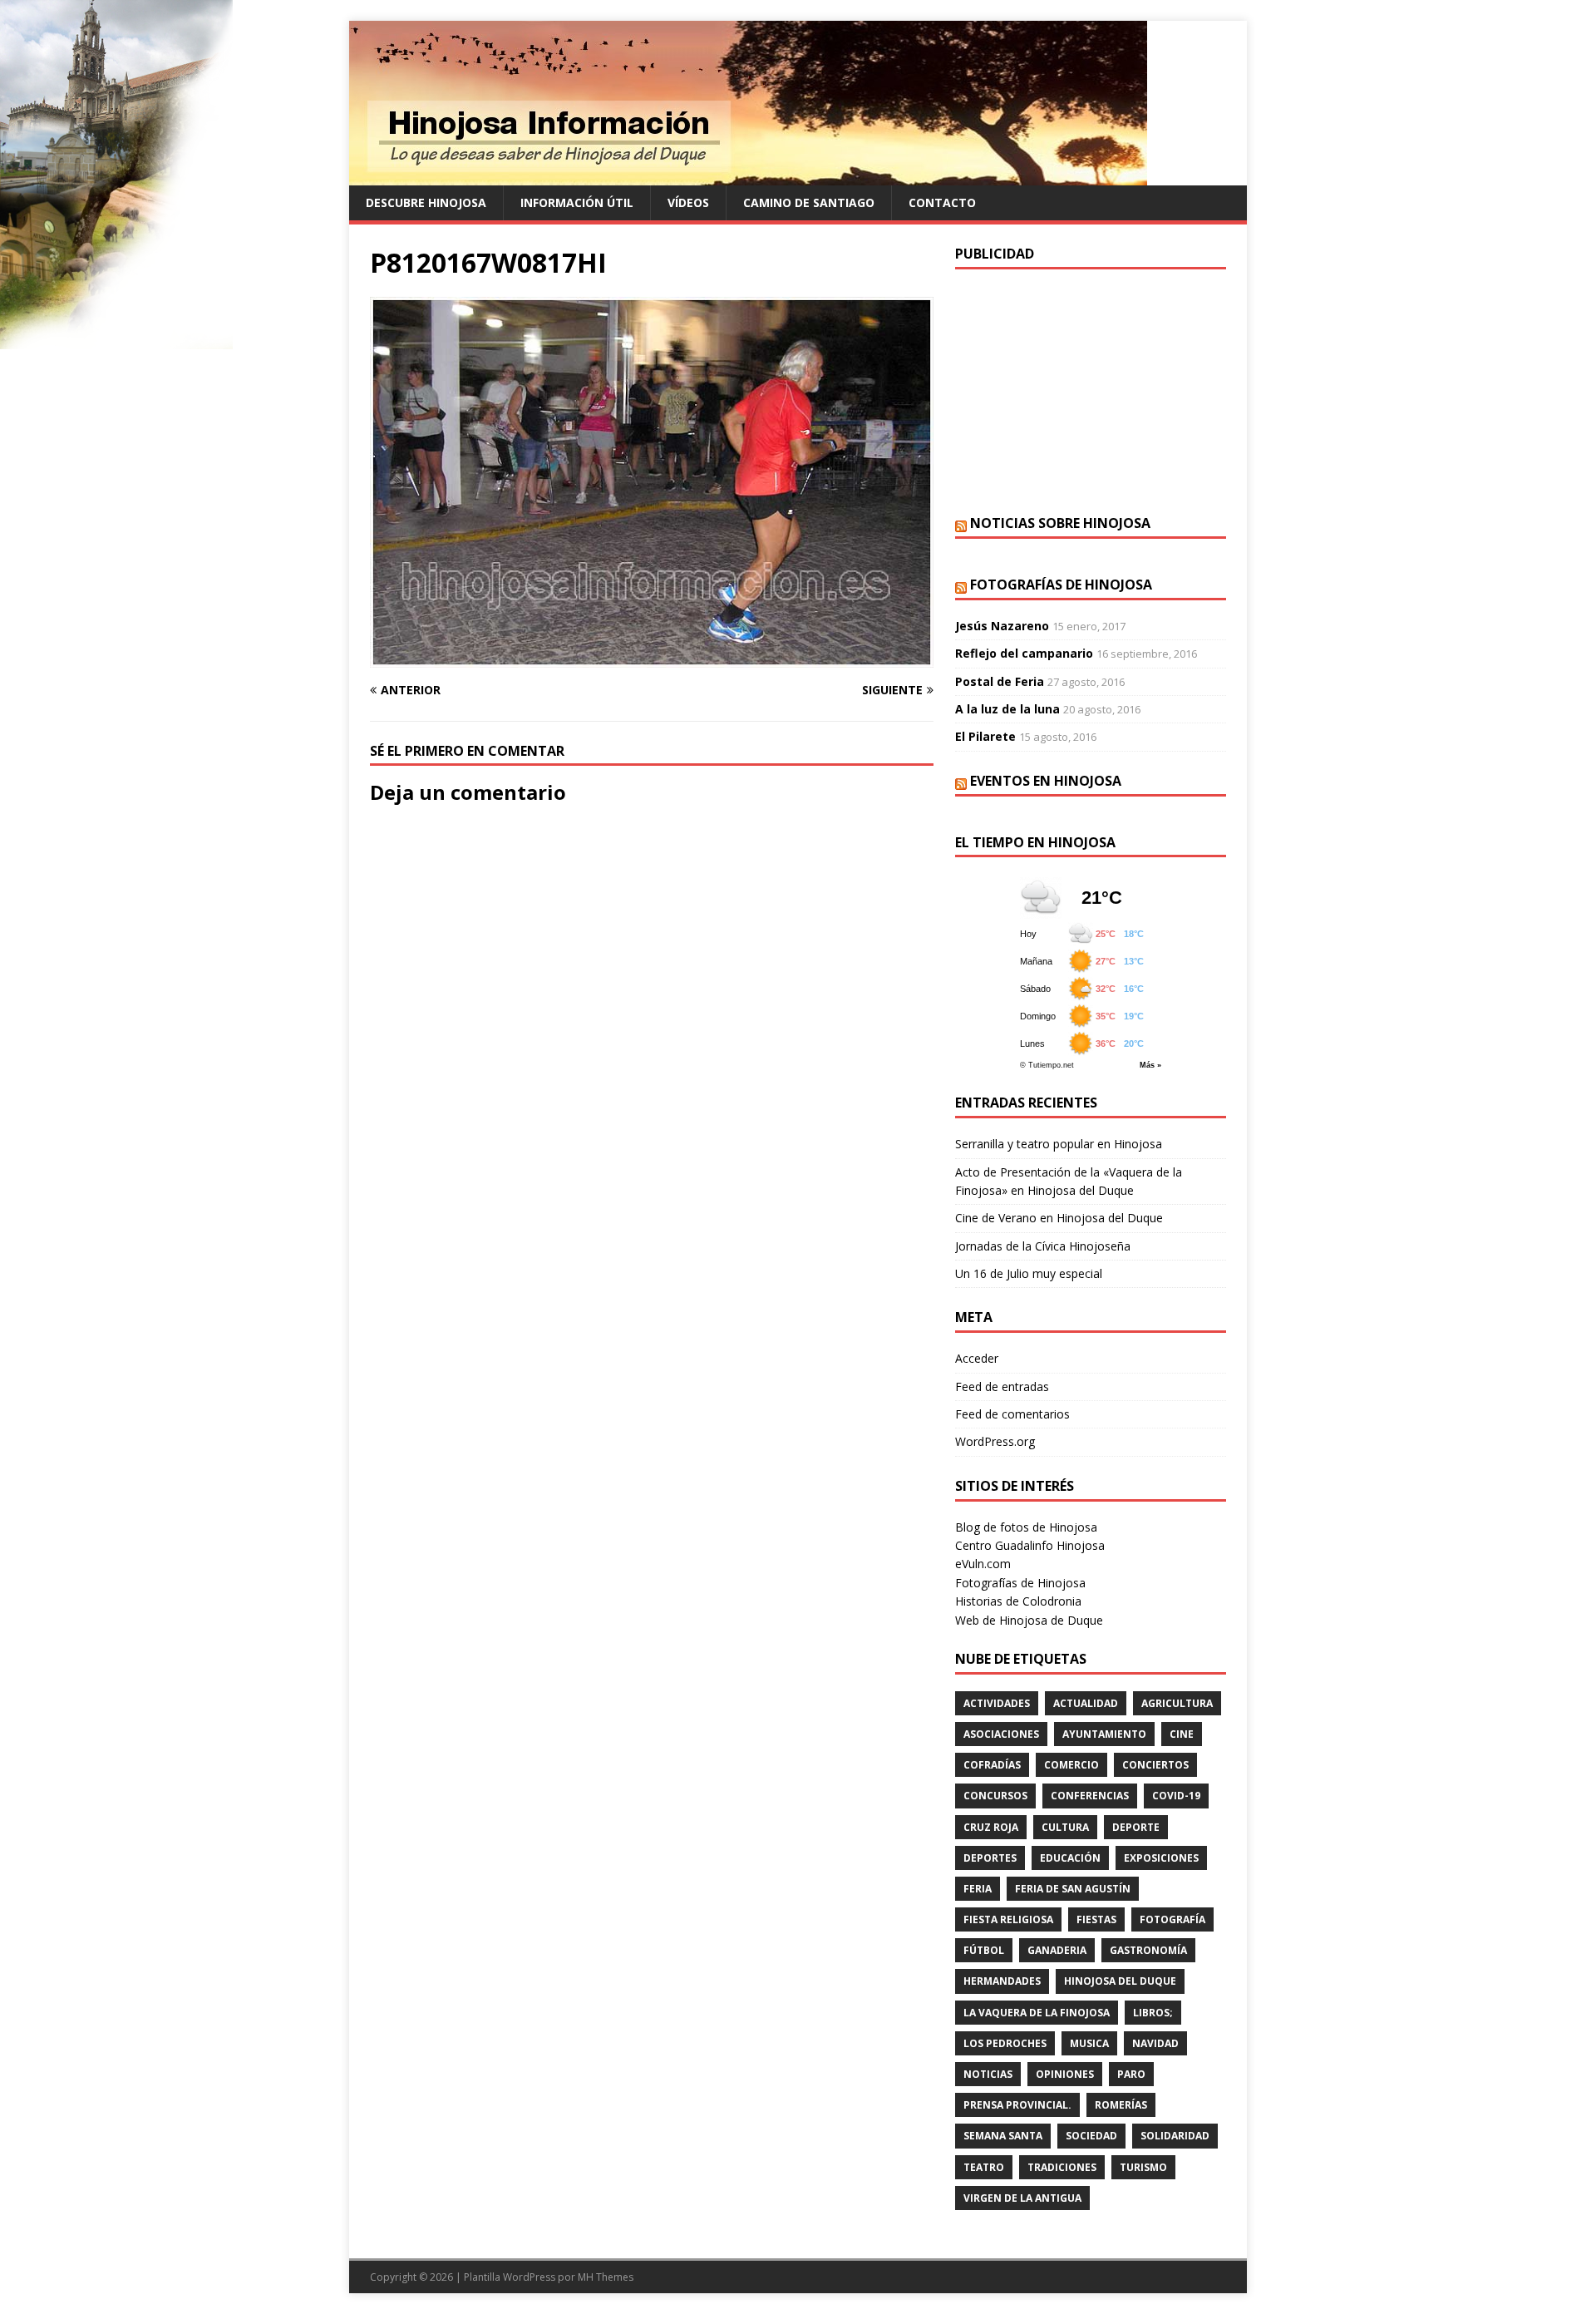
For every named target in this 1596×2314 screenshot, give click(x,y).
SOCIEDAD (1091, 2136)
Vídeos (688, 202)
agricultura (1177, 1703)
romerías (1121, 2105)
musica (1089, 2043)
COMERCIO (1071, 1765)
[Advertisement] (1091, 390)
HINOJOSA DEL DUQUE (1120, 1981)
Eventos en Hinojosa (1046, 781)
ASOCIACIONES (1001, 1734)
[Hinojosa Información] (748, 176)
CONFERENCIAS (1090, 1796)
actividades (997, 1703)
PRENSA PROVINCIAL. (1017, 2105)
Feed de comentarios (1012, 1414)
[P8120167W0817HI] (652, 657)
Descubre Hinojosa (426, 202)
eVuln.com (983, 1564)
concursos (995, 1796)
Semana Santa (1003, 2136)
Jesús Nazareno (1002, 626)
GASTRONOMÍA (1148, 1950)
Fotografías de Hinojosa (1061, 585)
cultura (1065, 1827)
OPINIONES (1065, 2074)
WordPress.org (995, 1441)
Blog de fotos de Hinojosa (1026, 1527)
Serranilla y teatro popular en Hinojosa (1059, 1144)
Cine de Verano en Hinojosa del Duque (1059, 1218)
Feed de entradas (1002, 1386)
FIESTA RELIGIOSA (1008, 1919)
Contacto (942, 202)
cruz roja (991, 1827)
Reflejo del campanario (1024, 653)
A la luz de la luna (1007, 709)
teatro (984, 2167)
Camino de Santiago (809, 202)
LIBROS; (1153, 2013)
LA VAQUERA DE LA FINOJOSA (1037, 2013)
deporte (1136, 1827)
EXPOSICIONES (1161, 1858)
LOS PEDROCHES (1005, 2043)
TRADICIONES (1062, 2167)
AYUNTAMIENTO (1104, 1734)
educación (1070, 1858)
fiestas (1096, 1919)
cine (1182, 1734)
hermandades (1002, 1981)
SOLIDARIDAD (1175, 2136)
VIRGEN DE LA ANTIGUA (1022, 2198)
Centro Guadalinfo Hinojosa (1030, 1545)
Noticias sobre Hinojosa (1060, 523)
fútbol (984, 1950)
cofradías (992, 1765)
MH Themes (606, 2277)
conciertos (1155, 1765)
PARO (1131, 2074)
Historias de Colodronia (1018, 1601)
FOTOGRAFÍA (1172, 1919)
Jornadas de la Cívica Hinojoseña (1043, 1246)
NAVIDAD (1155, 2043)
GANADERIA (1057, 1950)
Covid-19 (1176, 1796)
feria (978, 1889)
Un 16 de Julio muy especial (1029, 1273)
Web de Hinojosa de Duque (1029, 1620)
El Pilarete (985, 736)
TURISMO (1143, 2167)
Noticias (988, 2074)
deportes (990, 1858)
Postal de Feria (1000, 681)
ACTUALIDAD (1086, 1703)
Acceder (977, 1358)
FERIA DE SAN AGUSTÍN (1073, 1889)
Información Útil (577, 202)
